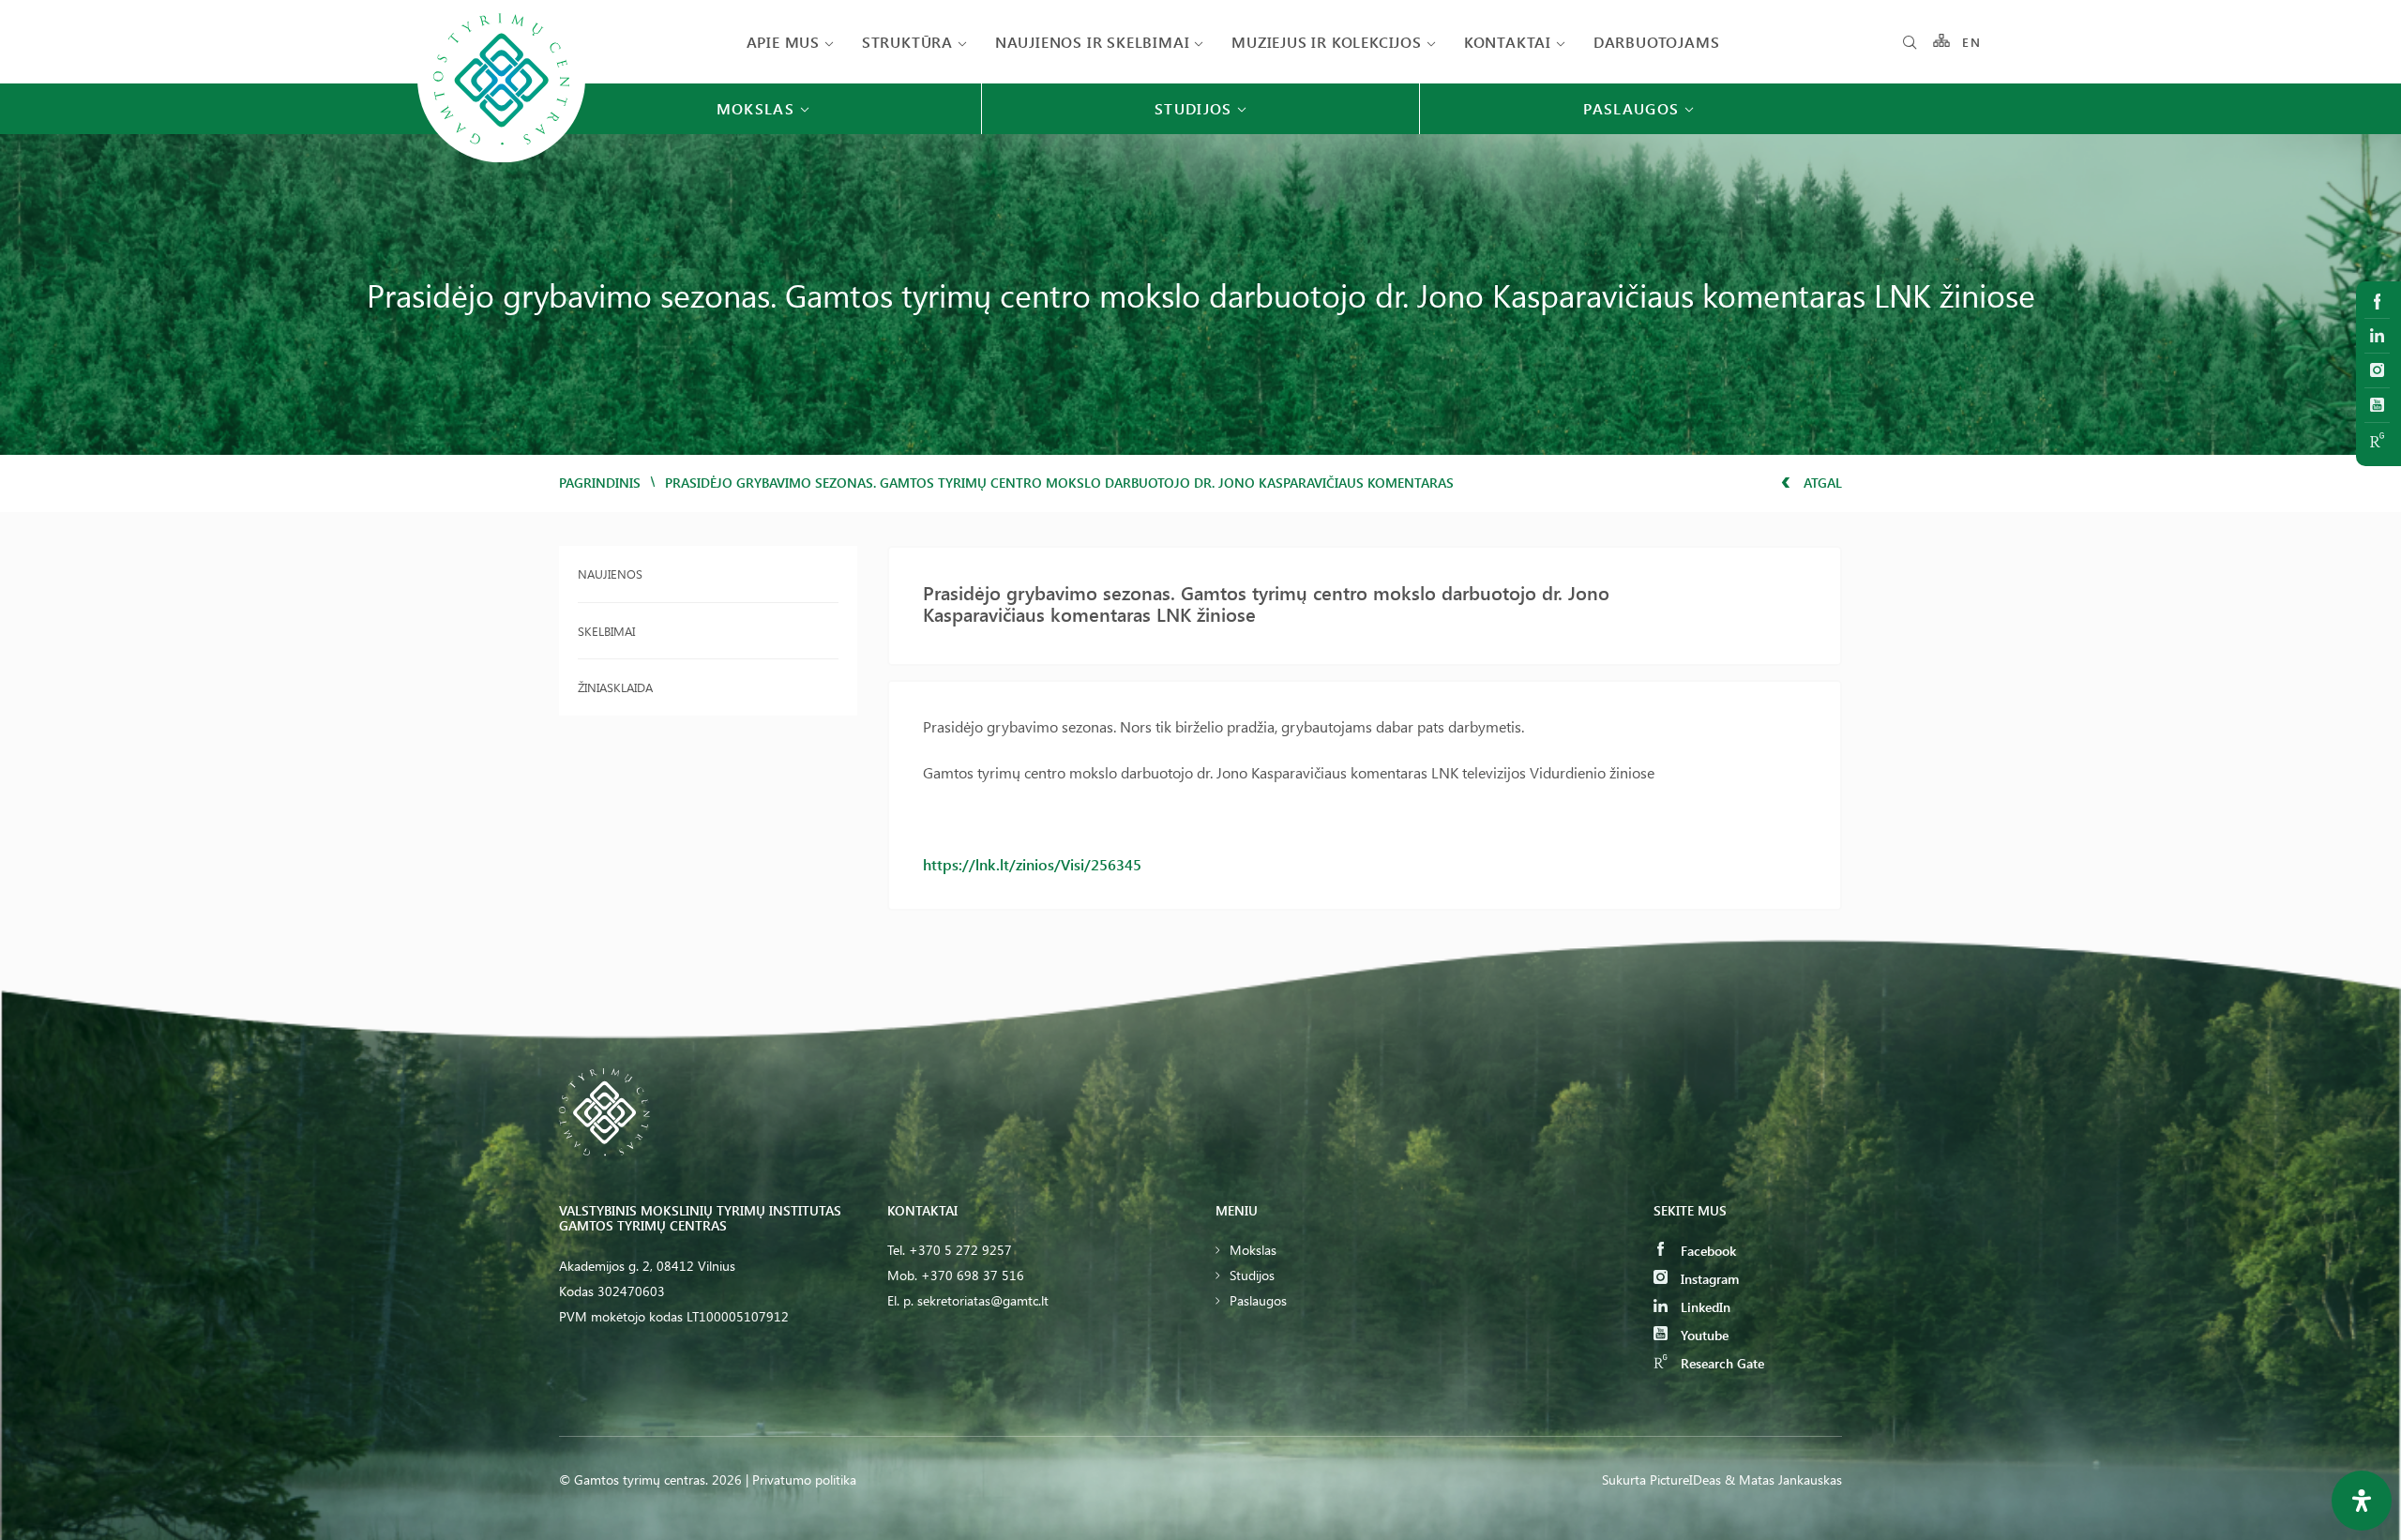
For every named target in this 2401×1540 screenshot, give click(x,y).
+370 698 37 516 (973, 1275)
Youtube (1703, 1335)
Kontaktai (1508, 42)
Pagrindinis (600, 483)
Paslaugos (1258, 1300)
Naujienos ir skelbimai (1093, 42)
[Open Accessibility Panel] (2362, 1501)
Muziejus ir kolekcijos (1327, 42)
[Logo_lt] (501, 161)
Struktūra (907, 42)
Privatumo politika (804, 1480)
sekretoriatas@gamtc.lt (983, 1300)
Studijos (1252, 1275)
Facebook (1706, 1251)
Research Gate (1721, 1363)
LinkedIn (1704, 1307)
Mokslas (1253, 1250)
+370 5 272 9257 (960, 1250)
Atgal (1821, 483)
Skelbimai (606, 631)
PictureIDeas (1685, 1480)
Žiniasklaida (615, 687)
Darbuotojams (1657, 42)
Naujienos (610, 574)
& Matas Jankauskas (1783, 1480)
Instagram (1708, 1279)
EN (1971, 42)
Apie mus (783, 42)
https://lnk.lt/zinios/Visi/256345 (1032, 864)
